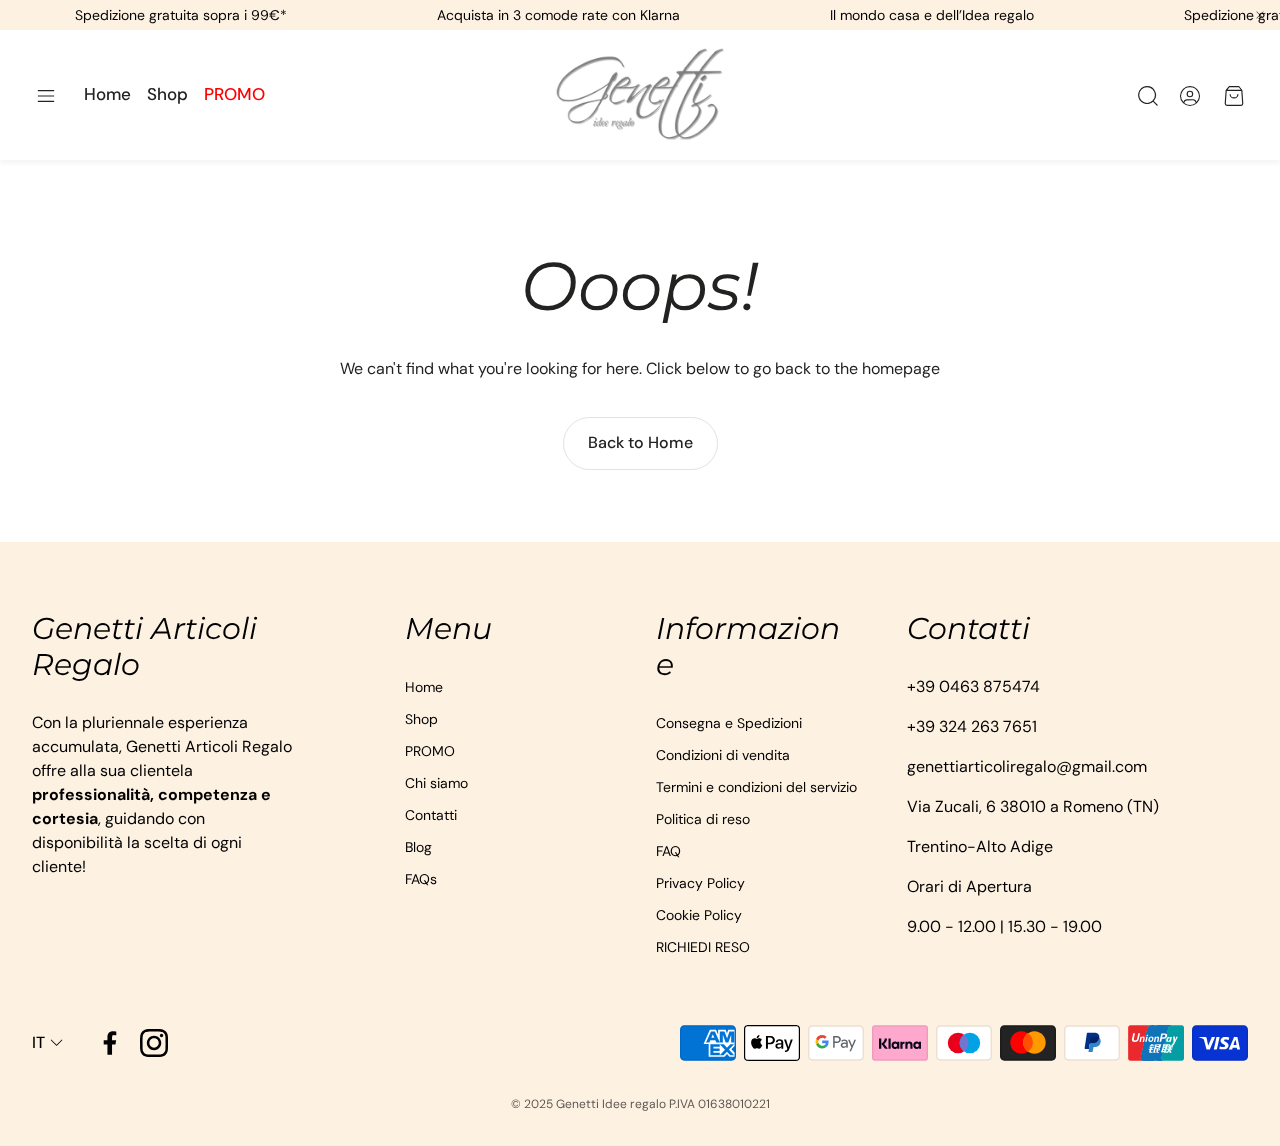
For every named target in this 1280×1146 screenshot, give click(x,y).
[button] (46, 96)
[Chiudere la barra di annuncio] (1260, 15)
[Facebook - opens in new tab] (110, 1043)
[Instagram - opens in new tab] (154, 1043)
